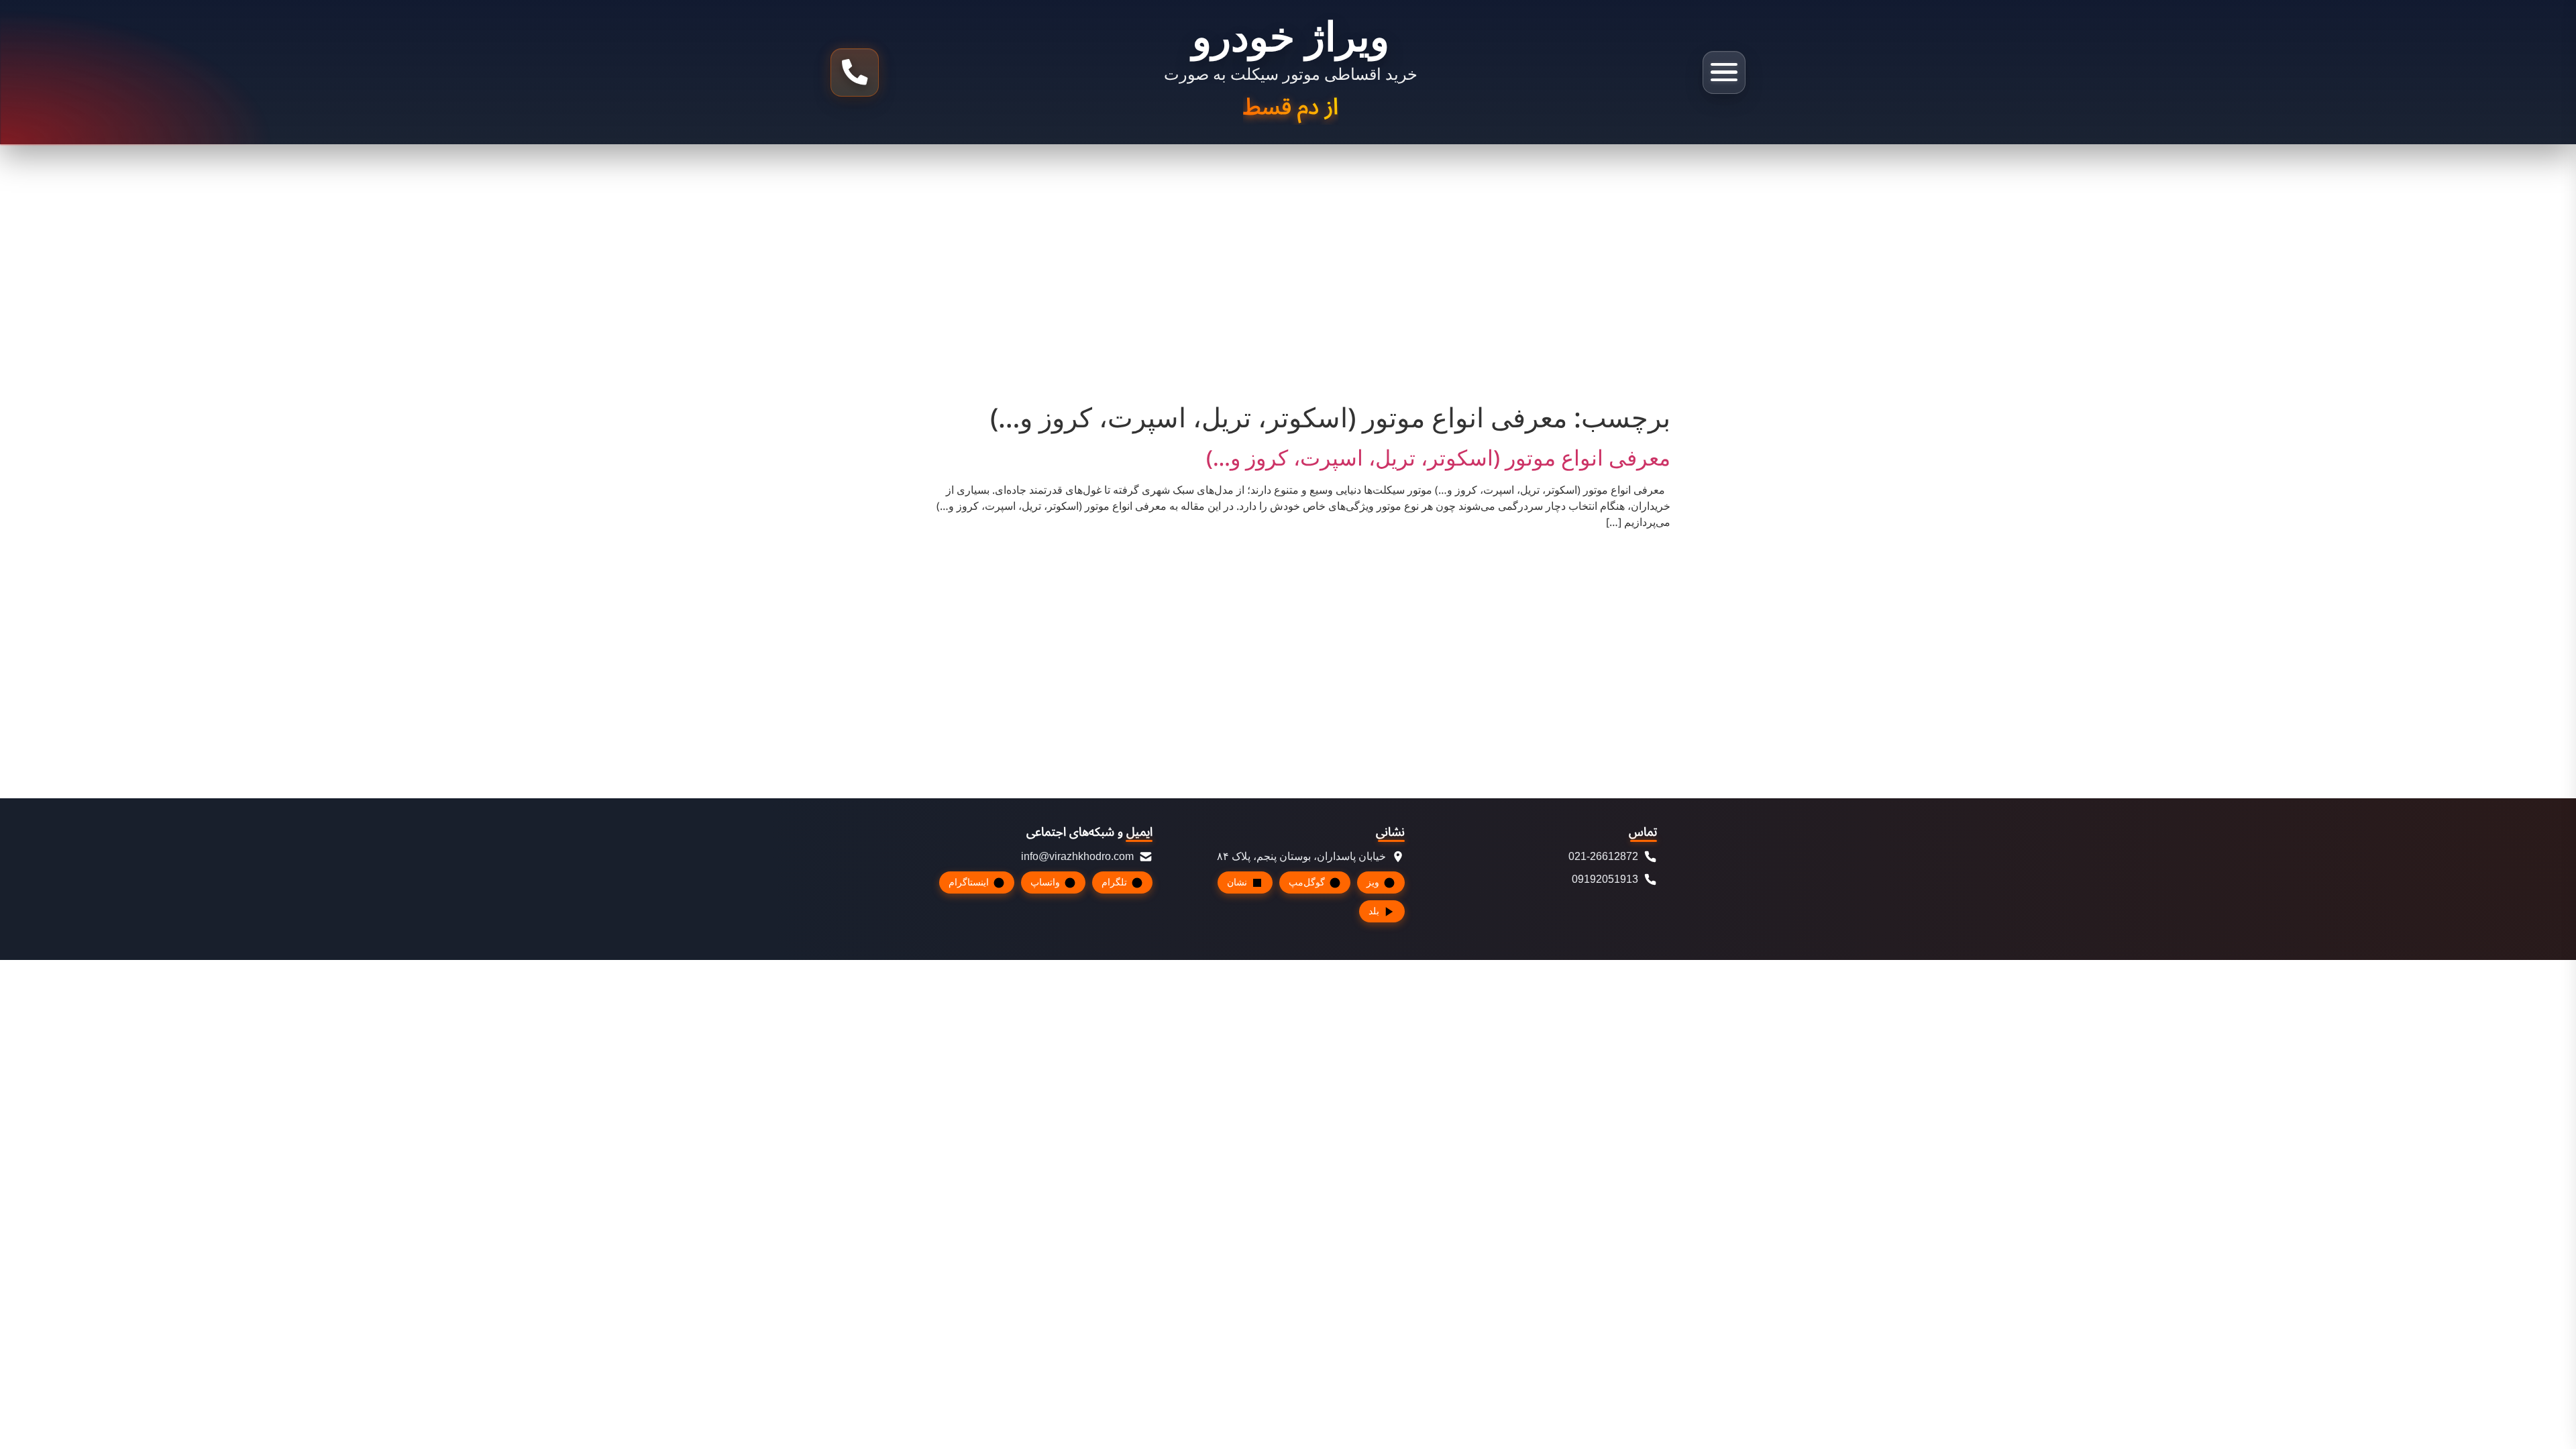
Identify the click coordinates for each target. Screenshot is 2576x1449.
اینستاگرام (969, 882)
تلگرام (1114, 882)
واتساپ (1045, 882)
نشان (1237, 882)
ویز (1373, 882)
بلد (1374, 911)
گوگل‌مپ (1307, 882)
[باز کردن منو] (1724, 72)
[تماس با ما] (855, 72)
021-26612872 (1603, 856)
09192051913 (1605, 879)
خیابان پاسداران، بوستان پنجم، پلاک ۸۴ (1301, 856)
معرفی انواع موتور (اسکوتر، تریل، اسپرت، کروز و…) (1438, 459)
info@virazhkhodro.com (1077, 856)
